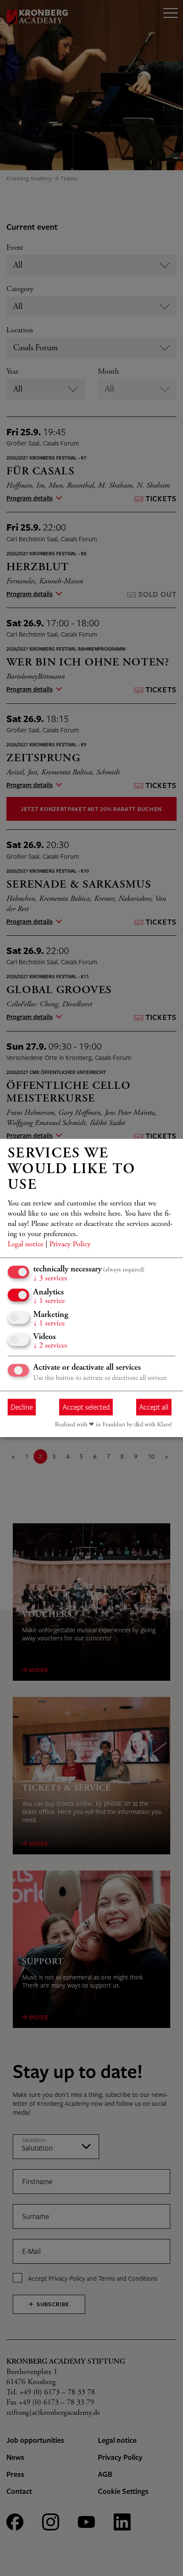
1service (49, 1302)
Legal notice (26, 1245)
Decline (22, 1407)
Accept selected (86, 1407)
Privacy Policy (70, 1245)
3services (50, 1279)
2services (50, 1346)
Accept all (154, 1407)
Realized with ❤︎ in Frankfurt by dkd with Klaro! (113, 1425)
